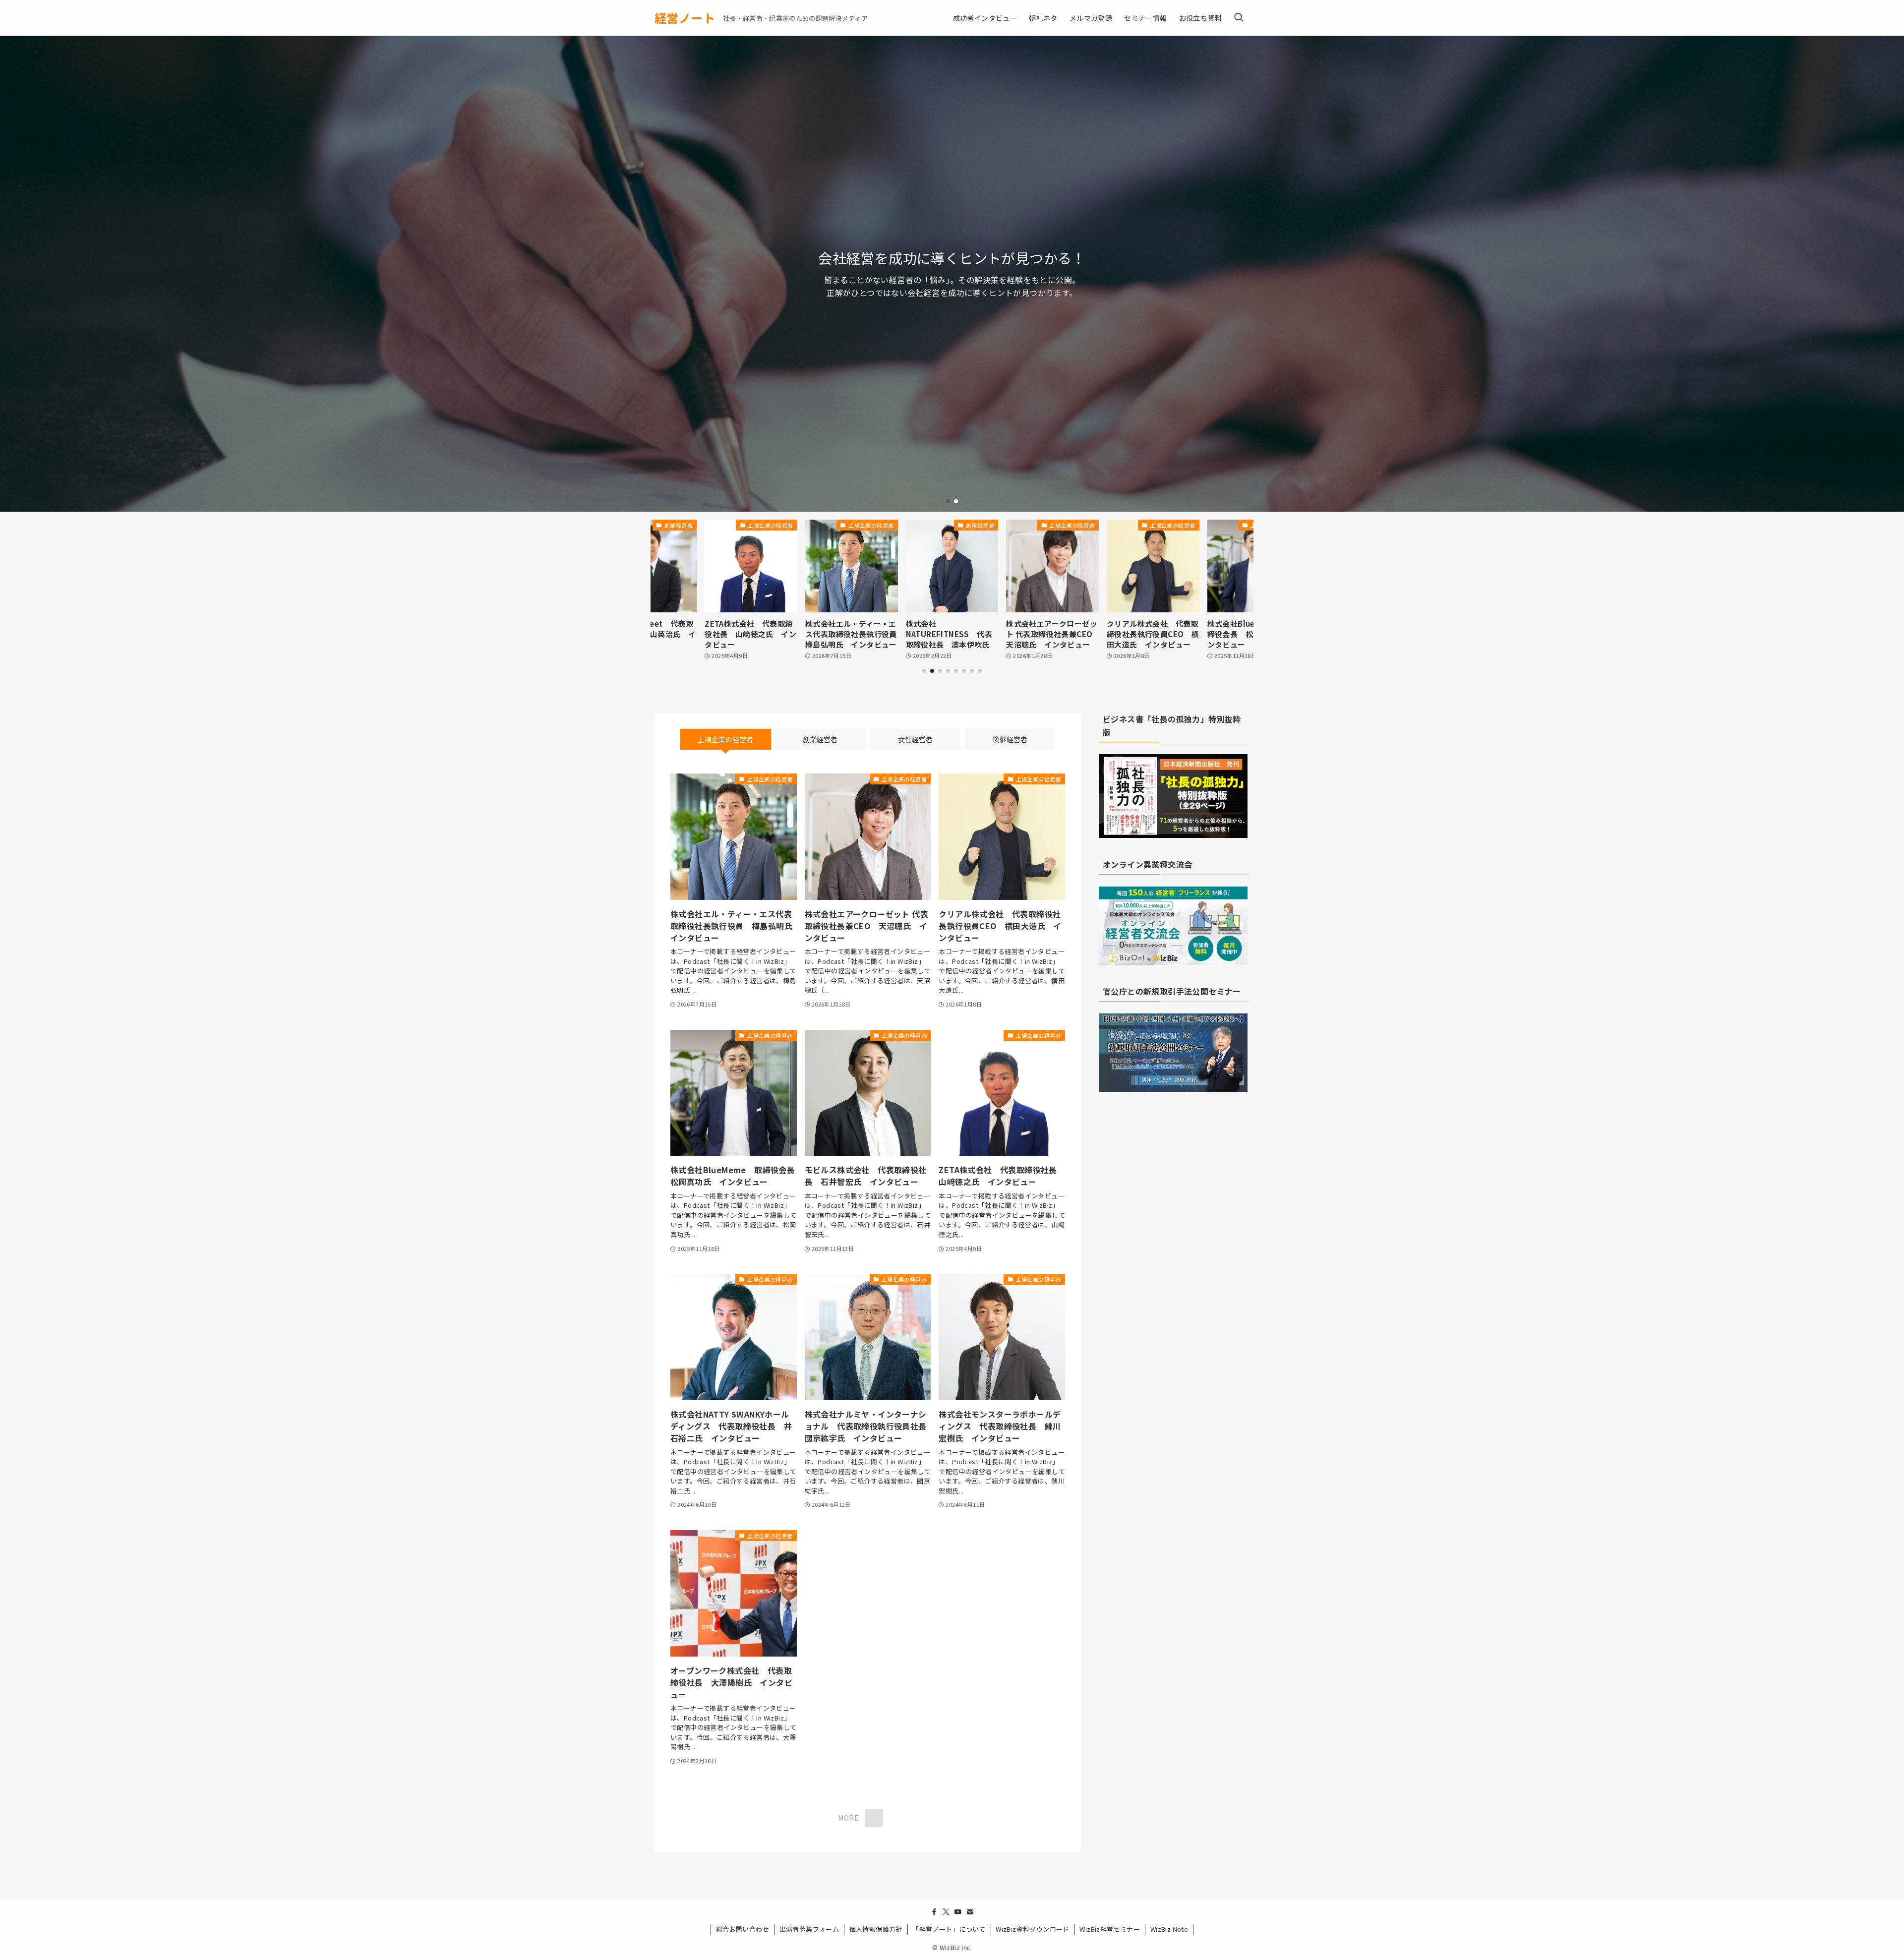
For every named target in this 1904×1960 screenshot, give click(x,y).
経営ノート (685, 18)
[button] (948, 501)
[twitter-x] (946, 1912)
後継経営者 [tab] (1010, 739)
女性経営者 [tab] (915, 739)
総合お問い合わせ (743, 1929)
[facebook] (934, 1912)
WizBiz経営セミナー (1110, 1929)
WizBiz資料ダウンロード (1033, 1929)
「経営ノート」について (949, 1929)
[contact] (970, 1912)
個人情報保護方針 (876, 1929)
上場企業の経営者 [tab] (725, 739)
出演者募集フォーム (809, 1929)
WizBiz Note (1169, 1929)
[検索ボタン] (1239, 18)
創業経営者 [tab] (820, 739)
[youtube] (958, 1912)
